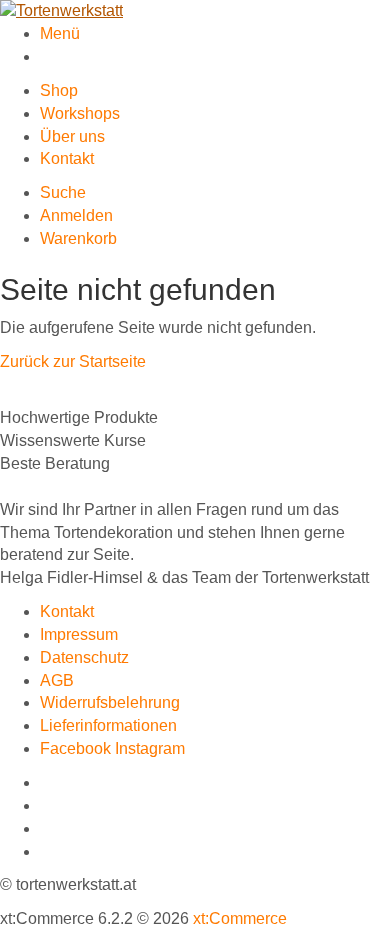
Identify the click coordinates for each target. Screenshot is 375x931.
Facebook (77, 748)
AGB (57, 680)
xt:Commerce (240, 918)
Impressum (79, 634)
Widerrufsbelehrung (110, 702)
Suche (63, 192)
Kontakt (67, 158)
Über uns (72, 136)
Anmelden (76, 215)
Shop (59, 90)
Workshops (80, 113)
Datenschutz (84, 657)
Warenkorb (78, 238)
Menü (60, 33)
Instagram (150, 748)
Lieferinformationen (108, 725)
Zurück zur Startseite (73, 361)
